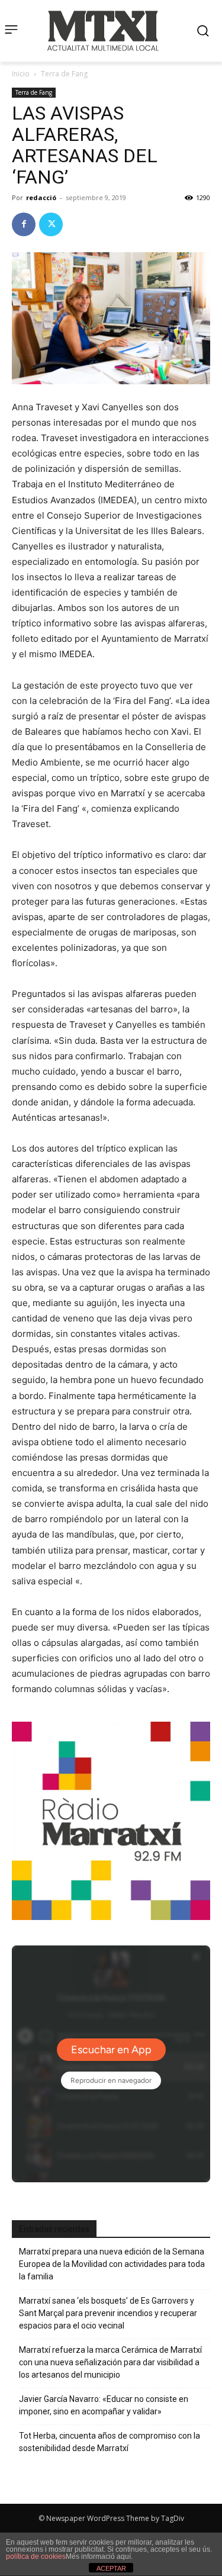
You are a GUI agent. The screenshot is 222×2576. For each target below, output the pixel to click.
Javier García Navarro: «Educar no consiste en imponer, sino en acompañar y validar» (104, 2405)
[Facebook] (24, 224)
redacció (41, 197)
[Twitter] (51, 224)
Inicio (21, 74)
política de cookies (36, 2556)
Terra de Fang (64, 74)
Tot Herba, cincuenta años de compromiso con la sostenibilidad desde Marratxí (110, 2442)
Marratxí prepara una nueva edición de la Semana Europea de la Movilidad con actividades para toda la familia (112, 2264)
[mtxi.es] (103, 31)
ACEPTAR (111, 2568)
